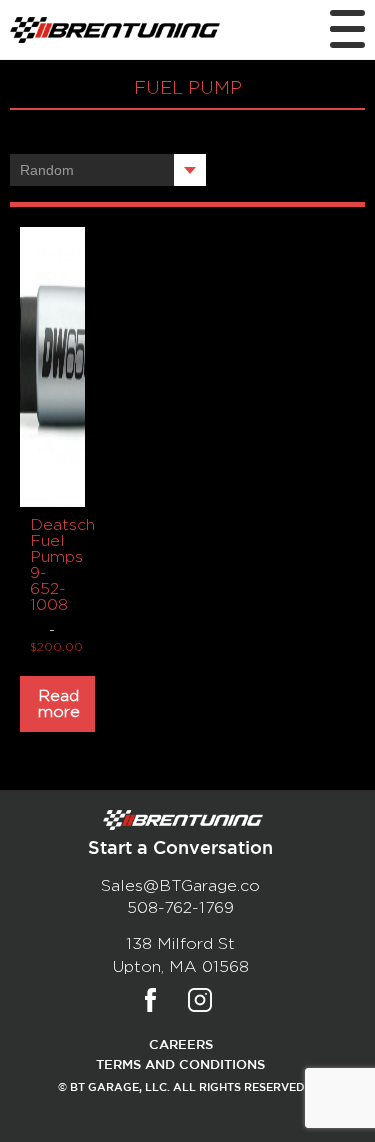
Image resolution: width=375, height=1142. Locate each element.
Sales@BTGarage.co (180, 886)
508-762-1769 (180, 908)
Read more (59, 704)
